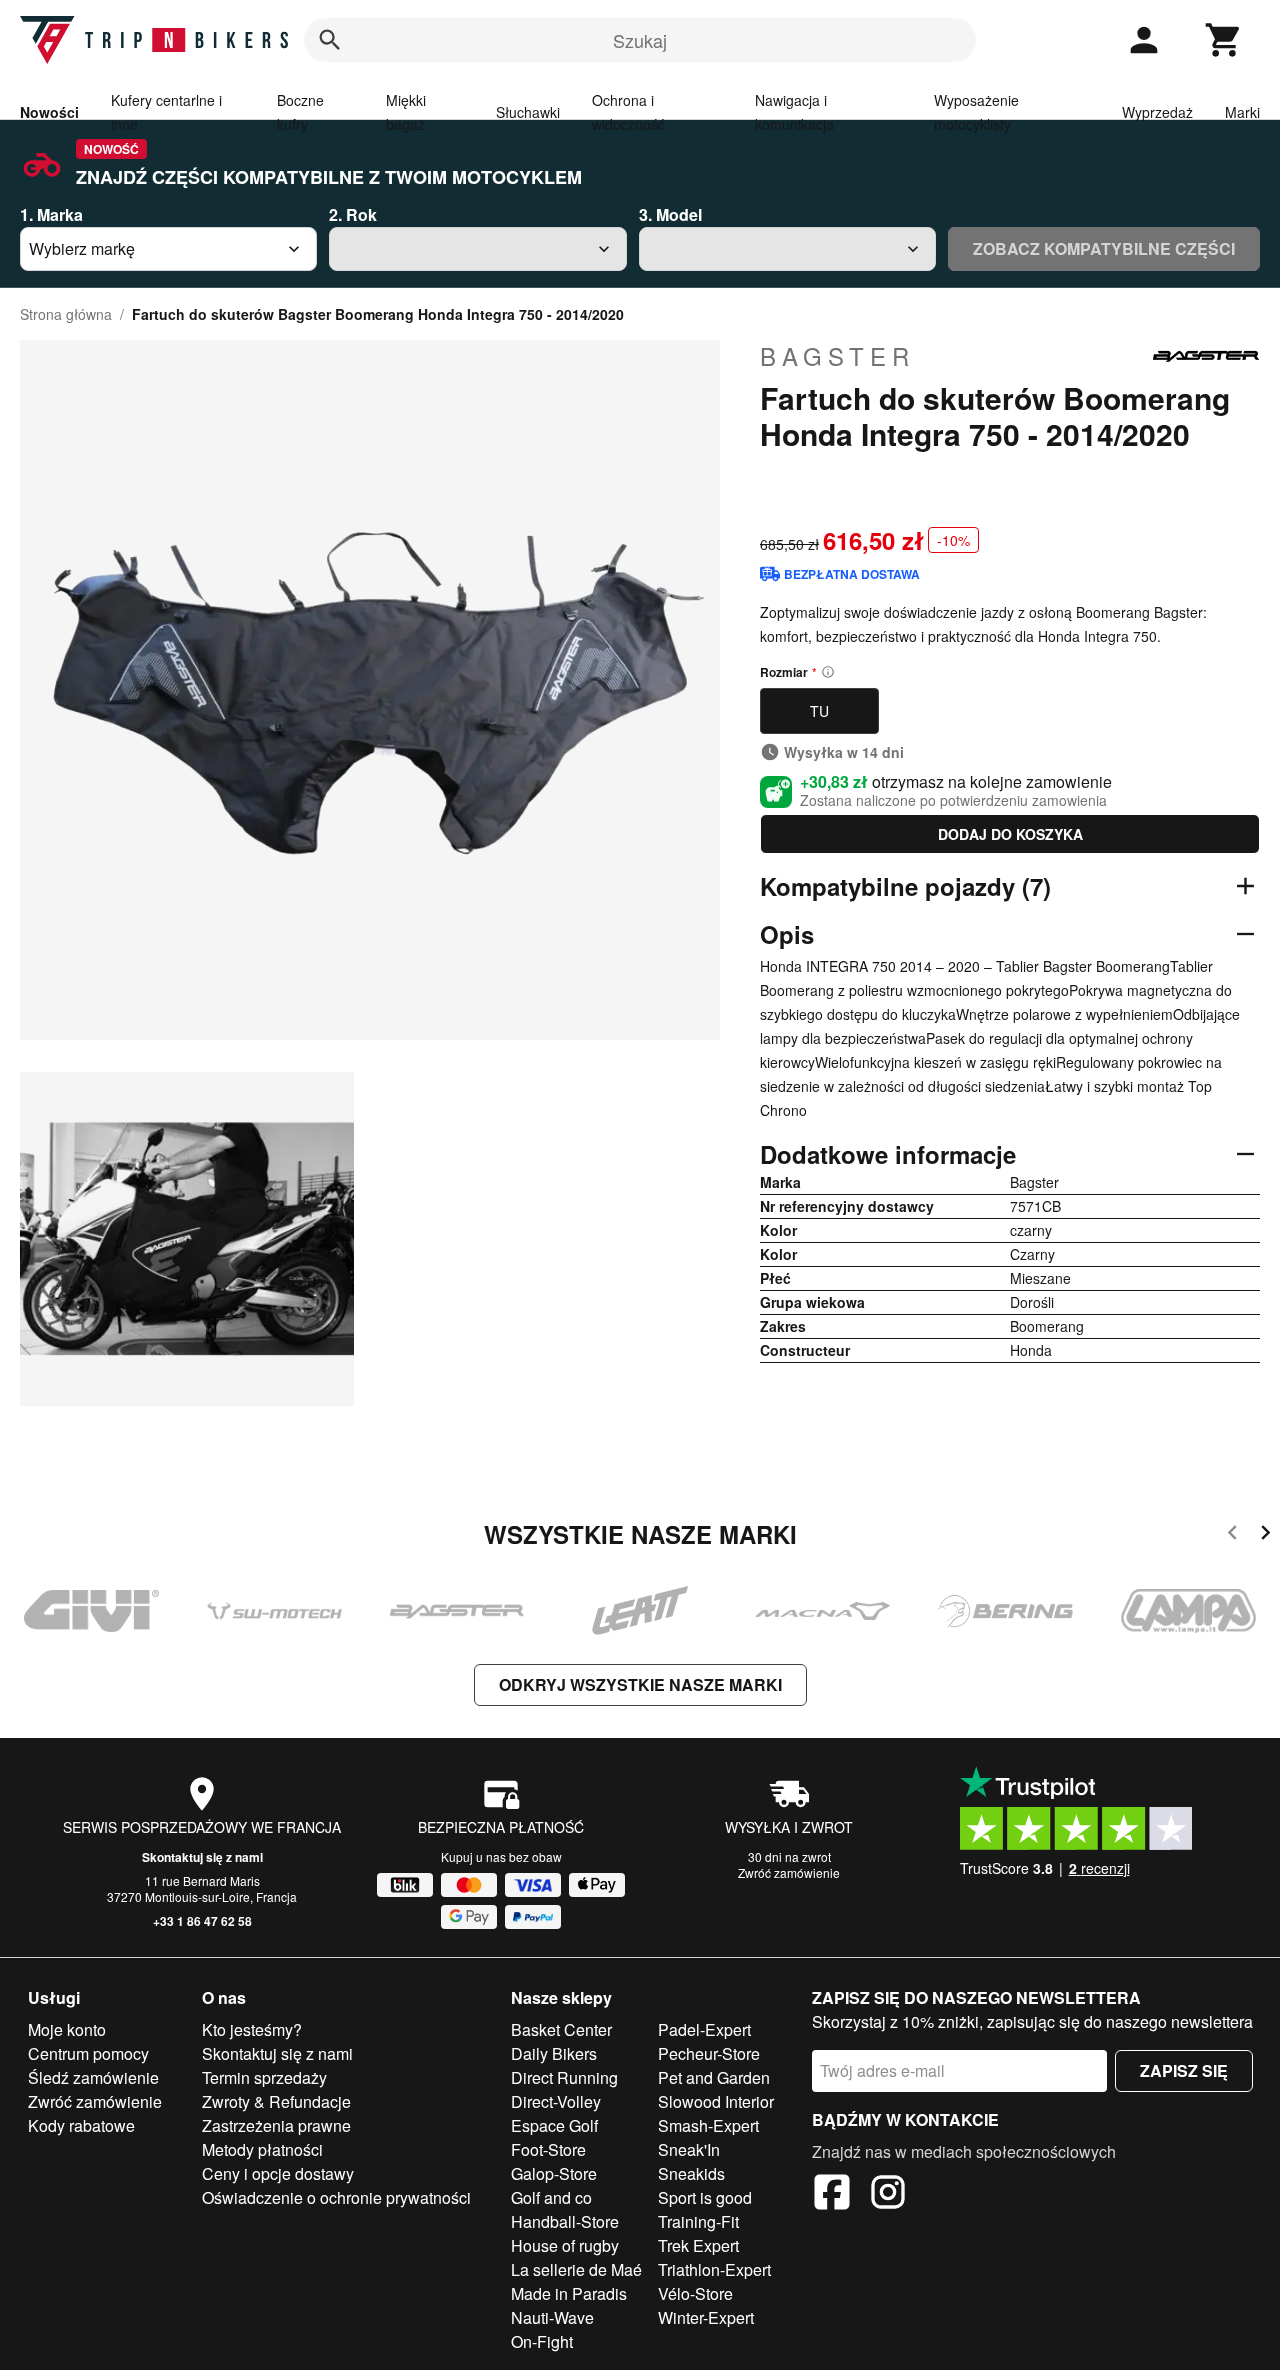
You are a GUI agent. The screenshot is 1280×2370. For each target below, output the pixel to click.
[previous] (1232, 1535)
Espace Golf (554, 2125)
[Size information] (828, 672)
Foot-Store (548, 2149)
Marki (1242, 112)
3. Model (670, 214)
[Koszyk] (1224, 40)
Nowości (49, 112)
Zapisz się (1184, 2070)
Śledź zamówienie (93, 2077)
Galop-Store (554, 2173)
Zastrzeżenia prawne (276, 2125)
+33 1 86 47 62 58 (202, 1921)
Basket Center (561, 2029)
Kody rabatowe (81, 2125)
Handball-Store (565, 2221)
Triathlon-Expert (714, 2269)
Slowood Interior (716, 2101)
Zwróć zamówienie (789, 1872)
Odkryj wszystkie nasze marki (640, 1684)
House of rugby (565, 2245)
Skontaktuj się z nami (202, 1857)
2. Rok (353, 214)
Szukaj (640, 40)
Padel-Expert (704, 2029)
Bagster (837, 356)
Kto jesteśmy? (252, 2029)
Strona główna (66, 314)
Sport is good (705, 2197)
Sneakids (691, 2173)
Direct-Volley (556, 2101)
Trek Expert (698, 2245)
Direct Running (564, 2077)
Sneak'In (689, 2149)
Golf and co (551, 2197)
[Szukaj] (330, 40)
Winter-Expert (706, 2317)
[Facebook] (832, 2195)
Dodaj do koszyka (1010, 834)
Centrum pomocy (88, 2053)
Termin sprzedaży (264, 2077)
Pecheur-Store (709, 2053)
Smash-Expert (708, 2125)
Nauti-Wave (552, 2317)
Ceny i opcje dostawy (278, 2173)
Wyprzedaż (1157, 112)
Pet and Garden (714, 2077)
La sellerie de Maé (576, 2269)
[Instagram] (888, 2195)
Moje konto (67, 2029)
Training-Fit (698, 2221)
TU (819, 711)
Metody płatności (262, 2149)
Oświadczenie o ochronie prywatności (336, 2197)
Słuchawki (528, 112)
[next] (1265, 1535)
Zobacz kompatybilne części (1104, 248)
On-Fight (542, 2341)
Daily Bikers (554, 2053)
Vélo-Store (695, 2293)
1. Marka (51, 214)
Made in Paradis (569, 2293)
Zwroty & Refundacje (276, 2101)
